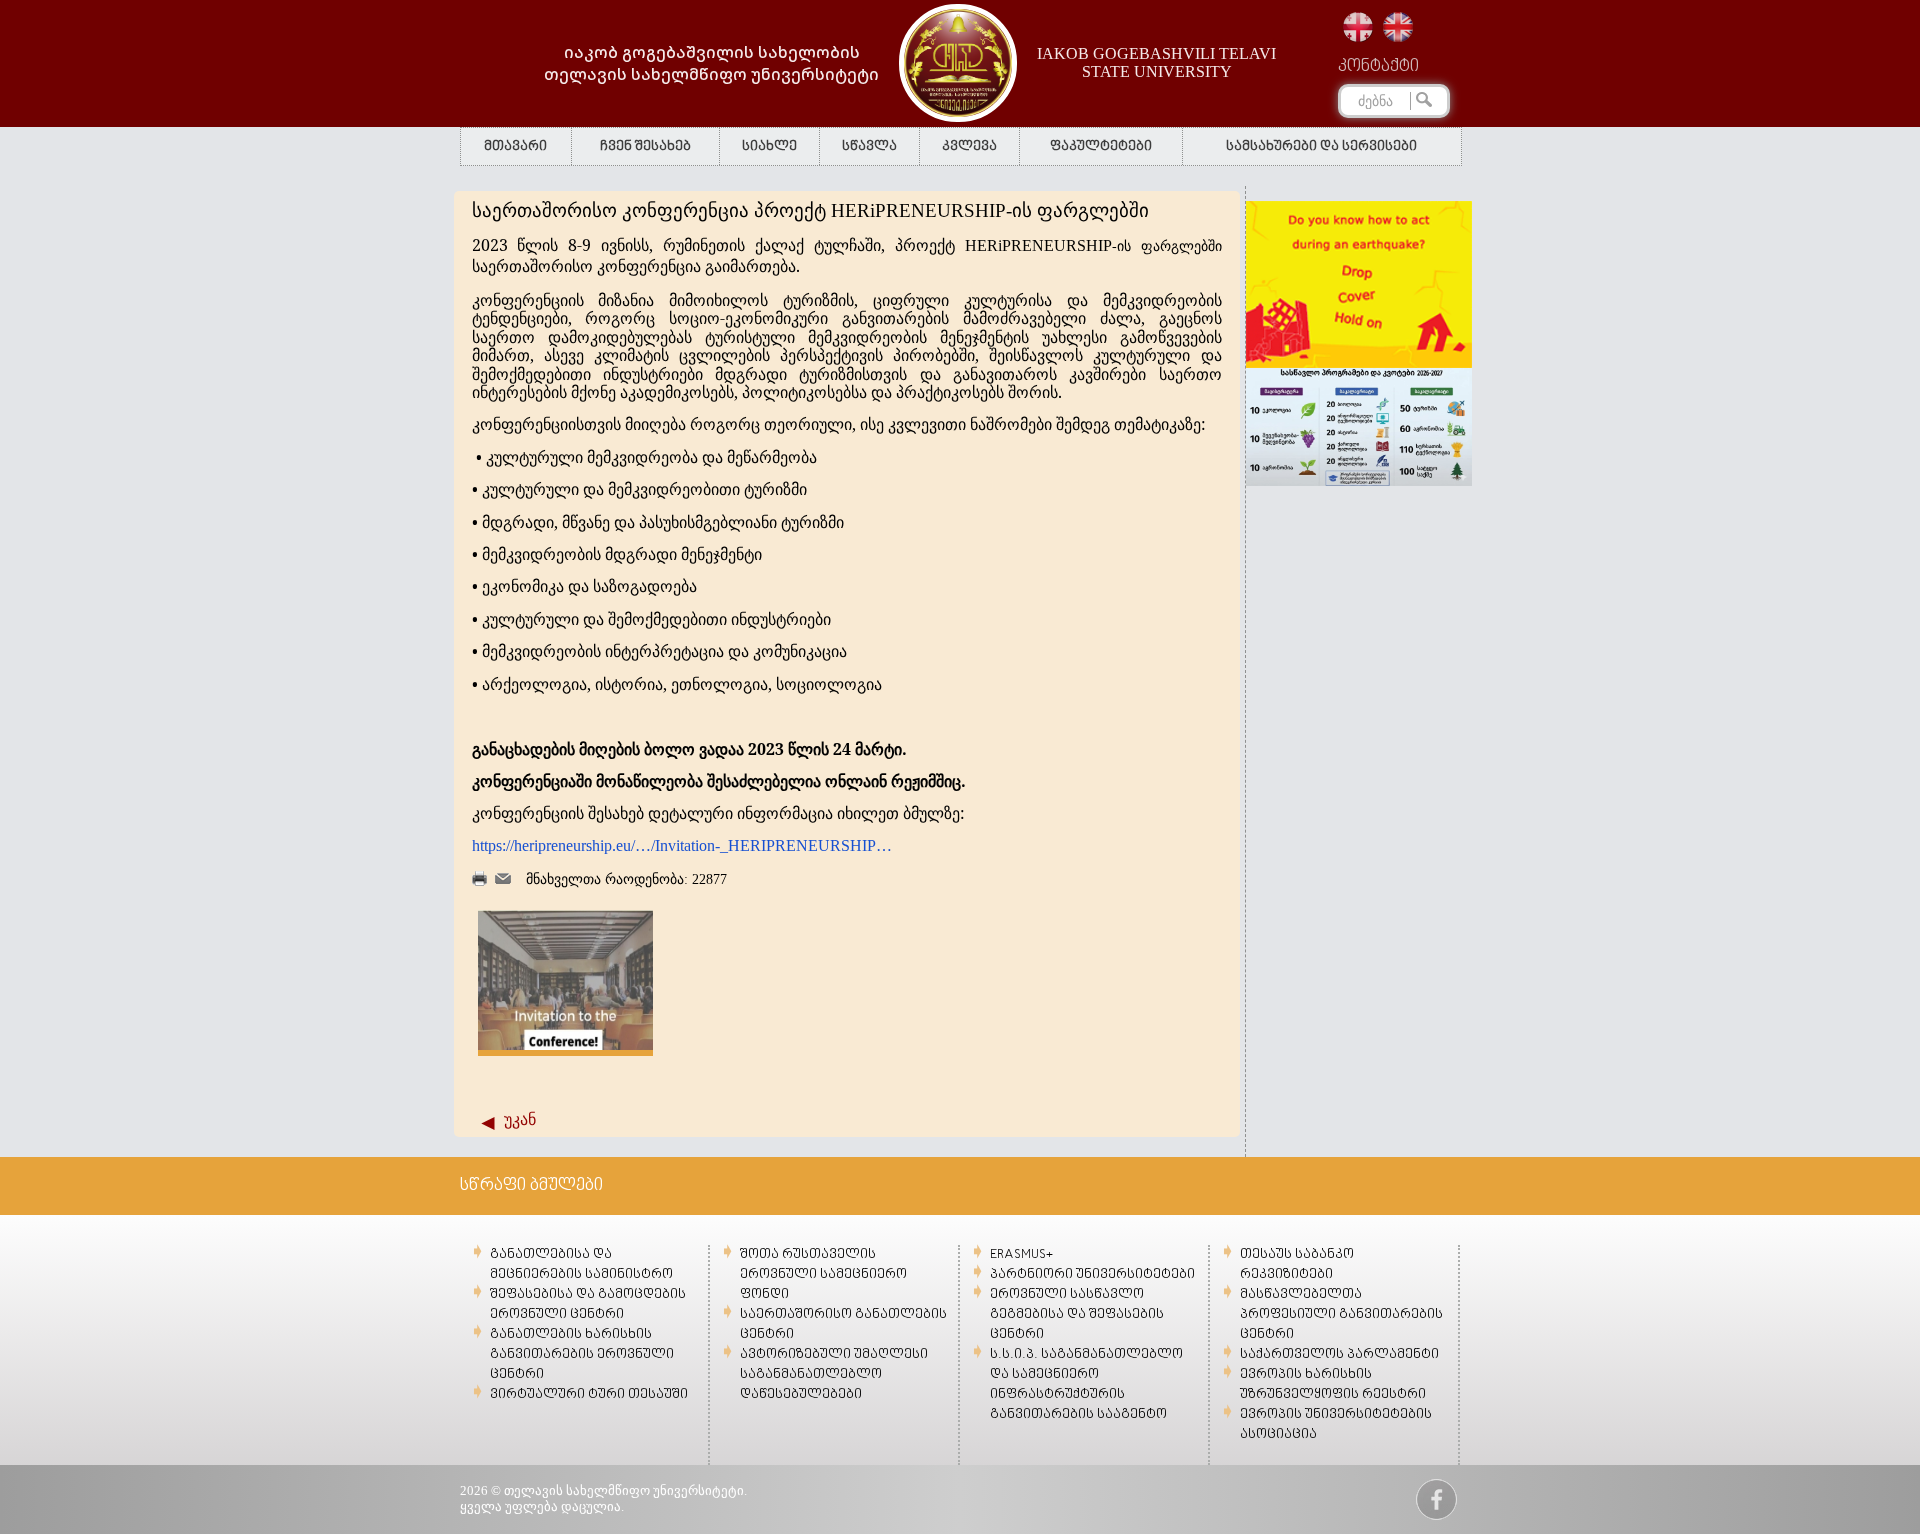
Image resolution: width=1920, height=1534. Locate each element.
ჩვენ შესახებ (645, 146)
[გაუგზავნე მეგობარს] (503, 879)
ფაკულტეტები (1101, 146)
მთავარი (515, 146)
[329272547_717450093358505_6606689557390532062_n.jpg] (565, 1045)
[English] (1398, 27)
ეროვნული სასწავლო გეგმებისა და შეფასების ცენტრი (1077, 1314)
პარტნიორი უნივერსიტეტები (1092, 1274)
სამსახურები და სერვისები (1321, 146)
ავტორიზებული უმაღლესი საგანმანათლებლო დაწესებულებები (834, 1374)
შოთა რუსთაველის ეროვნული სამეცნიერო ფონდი (823, 1274)
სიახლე (769, 146)
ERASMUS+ (1021, 1254)
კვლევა (969, 146)
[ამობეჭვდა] (479, 881)
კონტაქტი (1378, 67)
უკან (520, 1119)
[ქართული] (1358, 27)
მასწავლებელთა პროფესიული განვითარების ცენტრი (1341, 1314)
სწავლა (869, 146)
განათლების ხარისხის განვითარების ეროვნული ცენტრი (582, 1354)
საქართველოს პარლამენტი (1339, 1354)
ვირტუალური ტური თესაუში (589, 1394)
